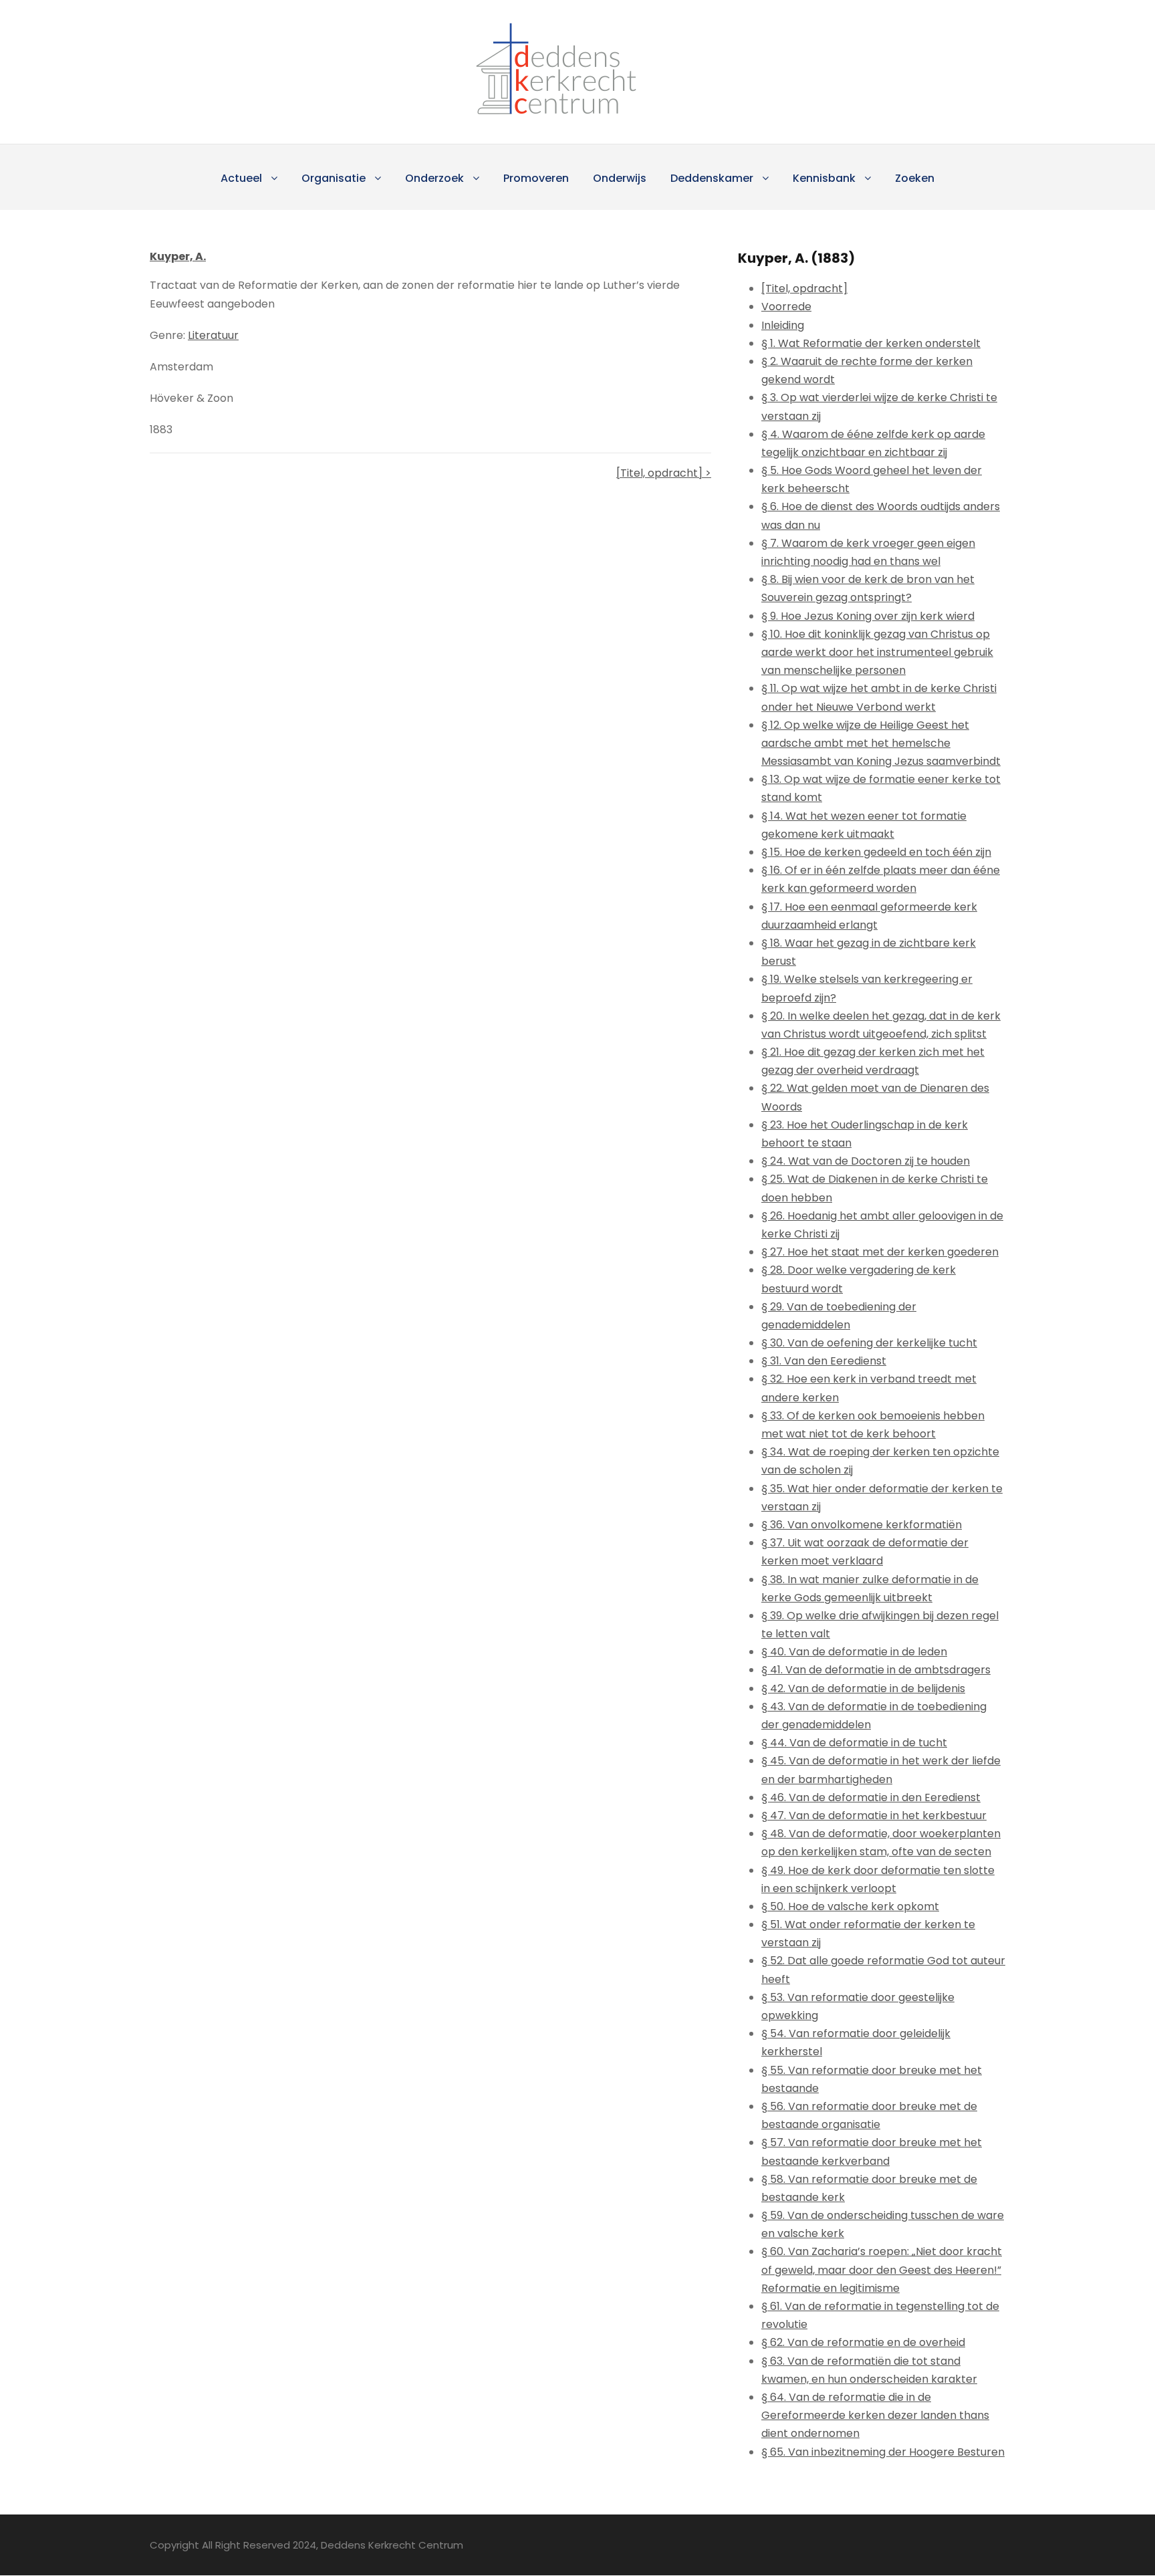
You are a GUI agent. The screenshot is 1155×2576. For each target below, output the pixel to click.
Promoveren (536, 178)
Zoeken (915, 178)
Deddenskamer (712, 178)
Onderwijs (620, 178)
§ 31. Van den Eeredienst (824, 1361)
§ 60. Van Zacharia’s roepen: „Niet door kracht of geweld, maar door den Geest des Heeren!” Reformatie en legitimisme (882, 2269)
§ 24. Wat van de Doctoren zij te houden (866, 1161)
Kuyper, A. (178, 256)
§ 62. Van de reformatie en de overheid (863, 2342)
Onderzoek (434, 178)
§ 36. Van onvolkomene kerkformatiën (862, 1525)
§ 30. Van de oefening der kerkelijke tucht (869, 1343)
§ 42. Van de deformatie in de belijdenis (863, 1688)
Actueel (241, 178)
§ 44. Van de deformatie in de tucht (854, 1743)
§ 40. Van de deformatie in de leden (854, 1652)
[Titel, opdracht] (804, 288)
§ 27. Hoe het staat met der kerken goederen (880, 1252)
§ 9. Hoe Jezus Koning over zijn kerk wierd (868, 616)
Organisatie (334, 178)
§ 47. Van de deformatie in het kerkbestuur (874, 1816)
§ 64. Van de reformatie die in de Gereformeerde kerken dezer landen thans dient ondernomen (875, 2415)
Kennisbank (824, 178)
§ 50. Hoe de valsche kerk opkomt (850, 1906)
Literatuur (213, 335)
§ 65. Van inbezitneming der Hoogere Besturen (883, 2452)
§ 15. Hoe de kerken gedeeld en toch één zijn (876, 852)
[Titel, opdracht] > (664, 473)
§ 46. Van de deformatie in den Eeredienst (871, 1797)
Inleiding (783, 325)
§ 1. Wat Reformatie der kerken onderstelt (871, 343)
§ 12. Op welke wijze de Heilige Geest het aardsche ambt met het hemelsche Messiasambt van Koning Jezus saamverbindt (881, 743)
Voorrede (786, 307)
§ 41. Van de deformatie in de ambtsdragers (876, 1670)
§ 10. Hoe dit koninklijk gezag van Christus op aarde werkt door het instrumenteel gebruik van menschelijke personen (877, 652)
